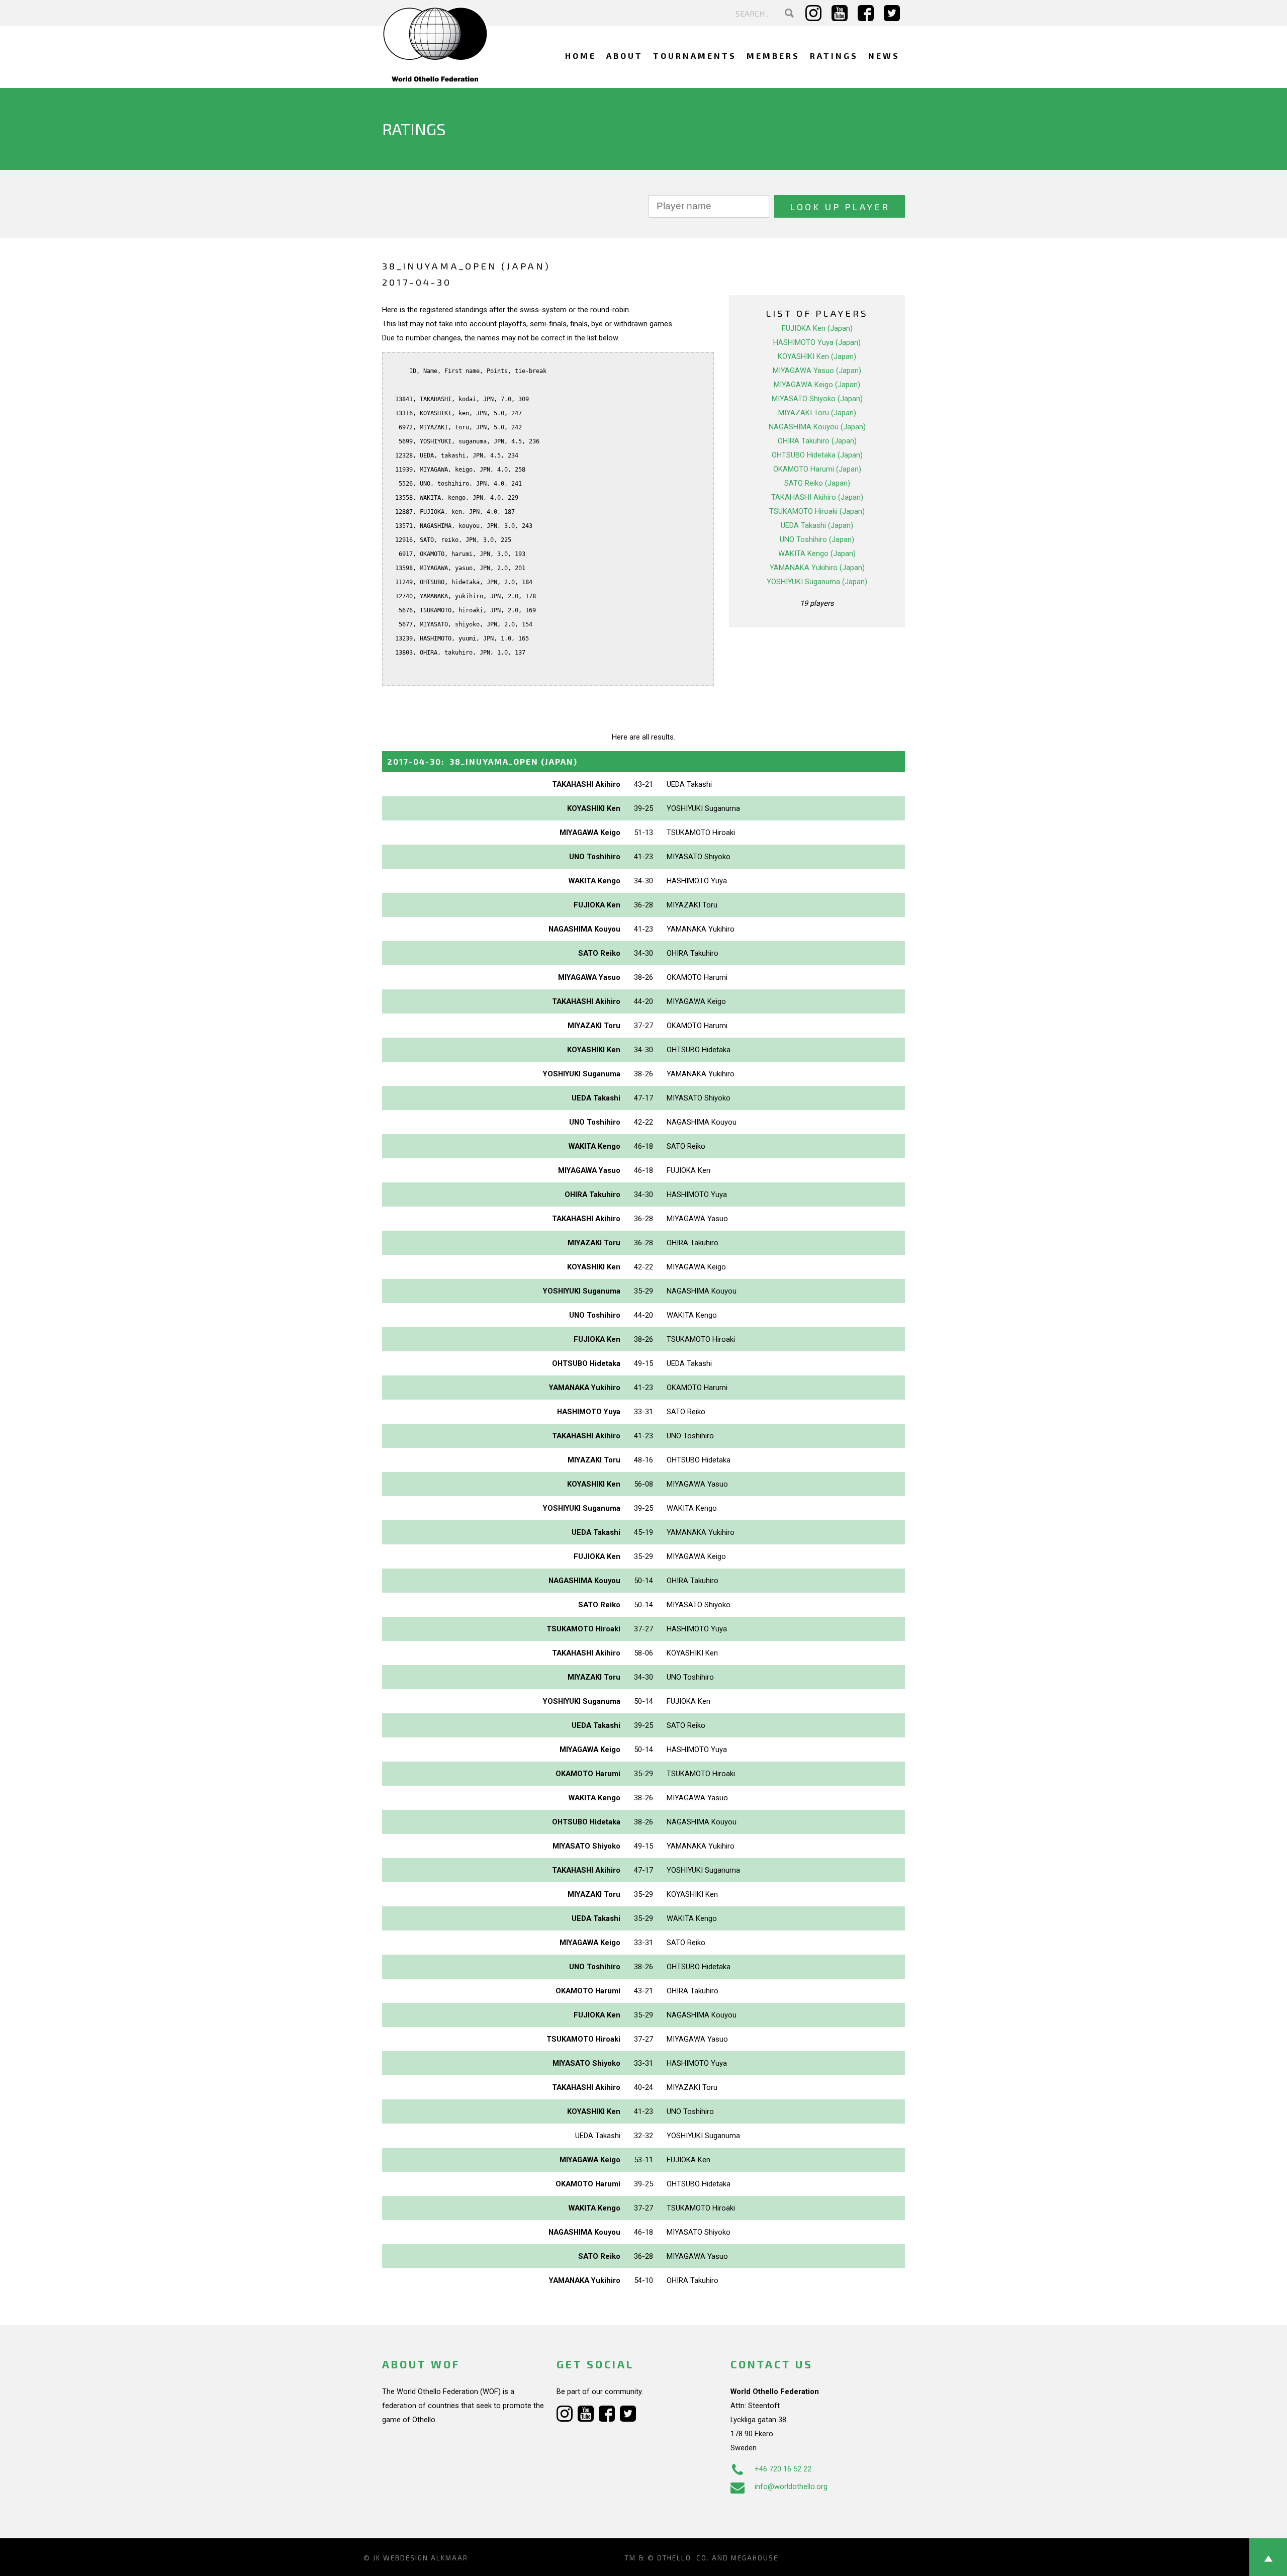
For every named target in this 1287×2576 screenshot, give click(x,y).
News (884, 56)
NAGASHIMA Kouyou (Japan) (817, 427)
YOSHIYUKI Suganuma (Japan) (817, 582)
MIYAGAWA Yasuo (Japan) (817, 371)
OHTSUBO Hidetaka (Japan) (817, 455)
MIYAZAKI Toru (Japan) (817, 413)
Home (581, 56)
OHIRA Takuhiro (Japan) (817, 441)
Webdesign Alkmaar (426, 2558)
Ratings (834, 56)
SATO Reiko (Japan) (817, 483)
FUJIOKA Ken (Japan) (817, 328)
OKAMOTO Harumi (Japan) (817, 469)
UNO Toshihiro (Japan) (817, 539)
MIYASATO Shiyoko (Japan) (817, 399)
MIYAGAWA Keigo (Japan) (817, 385)
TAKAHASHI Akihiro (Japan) (817, 497)
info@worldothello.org (791, 2487)
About (625, 56)
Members (773, 56)
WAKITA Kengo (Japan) (817, 554)
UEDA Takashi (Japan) (817, 525)
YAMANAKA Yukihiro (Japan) (817, 568)
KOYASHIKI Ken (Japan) (817, 356)
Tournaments (695, 56)
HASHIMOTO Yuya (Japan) (817, 342)
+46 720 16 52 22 (783, 2469)
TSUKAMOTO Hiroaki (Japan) (817, 511)
